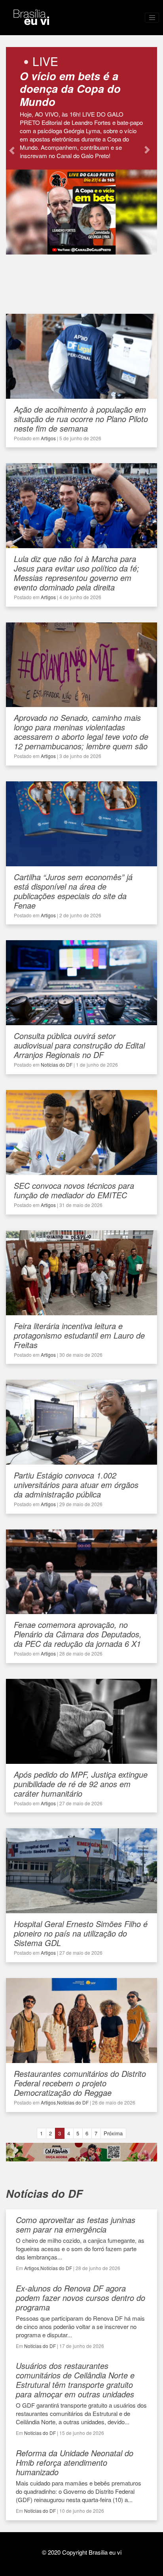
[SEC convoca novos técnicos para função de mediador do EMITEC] (81, 1171)
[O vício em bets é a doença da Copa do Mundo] (81, 251)
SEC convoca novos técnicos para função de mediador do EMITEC (74, 1190)
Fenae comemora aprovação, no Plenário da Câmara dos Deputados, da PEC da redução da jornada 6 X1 (78, 1634)
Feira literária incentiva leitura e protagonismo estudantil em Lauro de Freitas (79, 1335)
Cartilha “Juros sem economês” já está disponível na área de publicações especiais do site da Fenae (73, 891)
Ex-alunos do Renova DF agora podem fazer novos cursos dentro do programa (81, 2298)
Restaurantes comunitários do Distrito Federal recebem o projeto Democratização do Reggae (80, 2083)
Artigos (48, 438)
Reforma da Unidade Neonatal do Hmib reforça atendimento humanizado (75, 2462)
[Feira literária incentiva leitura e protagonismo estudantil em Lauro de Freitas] (81, 1311)
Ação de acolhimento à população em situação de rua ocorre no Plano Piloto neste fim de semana (81, 419)
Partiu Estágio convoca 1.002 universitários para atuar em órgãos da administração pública (76, 1485)
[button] (12, 151)
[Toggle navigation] (152, 18)
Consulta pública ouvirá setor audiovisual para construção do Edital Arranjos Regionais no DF (79, 1045)
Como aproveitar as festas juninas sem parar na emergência (76, 2224)
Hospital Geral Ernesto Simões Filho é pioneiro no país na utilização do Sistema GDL (81, 1933)
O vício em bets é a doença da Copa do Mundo (70, 89)
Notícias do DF (57, 1065)
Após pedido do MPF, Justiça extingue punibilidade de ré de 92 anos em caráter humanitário (81, 1784)
